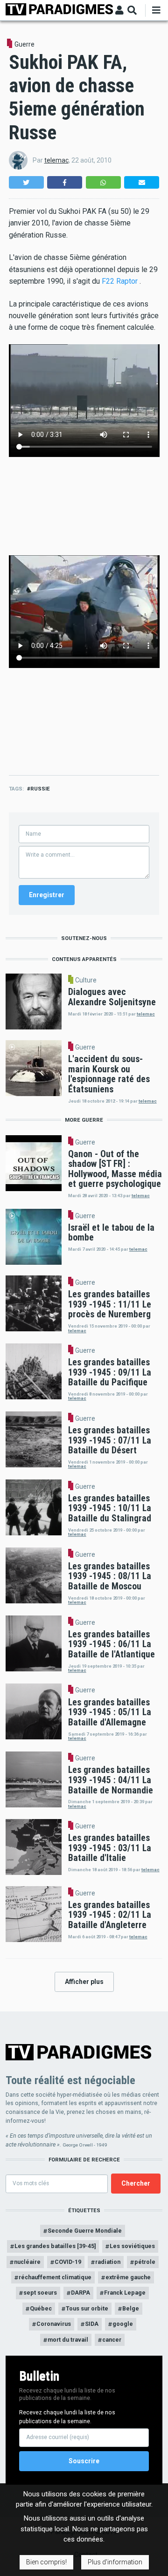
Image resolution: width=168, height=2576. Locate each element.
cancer (112, 2340)
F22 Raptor (120, 281)
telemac (56, 160)
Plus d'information (115, 2562)
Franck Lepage (125, 2293)
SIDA (92, 2324)
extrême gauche (128, 2277)
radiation (108, 2262)
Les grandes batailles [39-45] (55, 2246)
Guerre (24, 44)
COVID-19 (68, 2262)
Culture (86, 980)
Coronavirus (54, 2324)
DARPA (80, 2293)
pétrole (145, 2262)
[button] (26, 182)
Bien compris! (46, 2562)
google (123, 2324)
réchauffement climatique (55, 2277)
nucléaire (27, 2262)
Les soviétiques (132, 2246)
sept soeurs (40, 2293)
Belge (131, 2308)
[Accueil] (59, 9)
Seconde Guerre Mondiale (85, 2231)
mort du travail (68, 2340)
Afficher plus (84, 1982)
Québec (41, 2308)
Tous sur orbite (87, 2308)
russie (40, 789)
